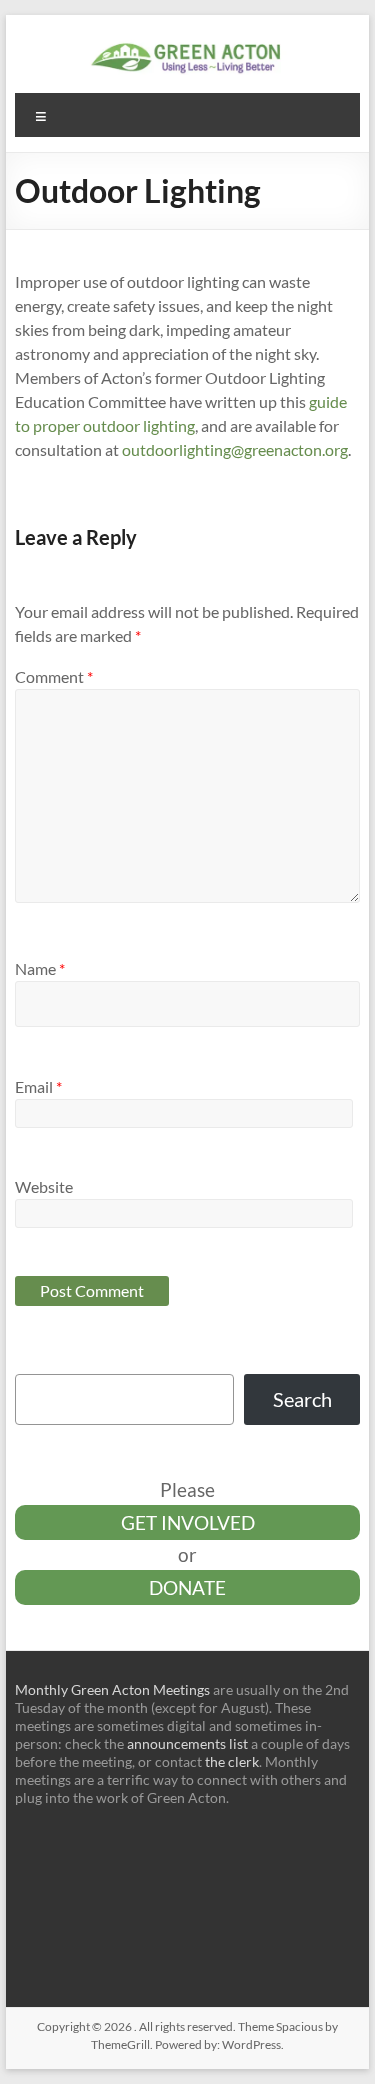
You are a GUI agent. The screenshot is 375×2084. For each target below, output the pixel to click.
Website (44, 1186)
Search (302, 1399)
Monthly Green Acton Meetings (112, 1689)
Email (38, 1086)
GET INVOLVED (188, 1522)
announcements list (187, 1743)
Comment (54, 676)
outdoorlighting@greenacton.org (235, 449)
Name (40, 968)
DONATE (187, 1587)
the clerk (232, 1761)
